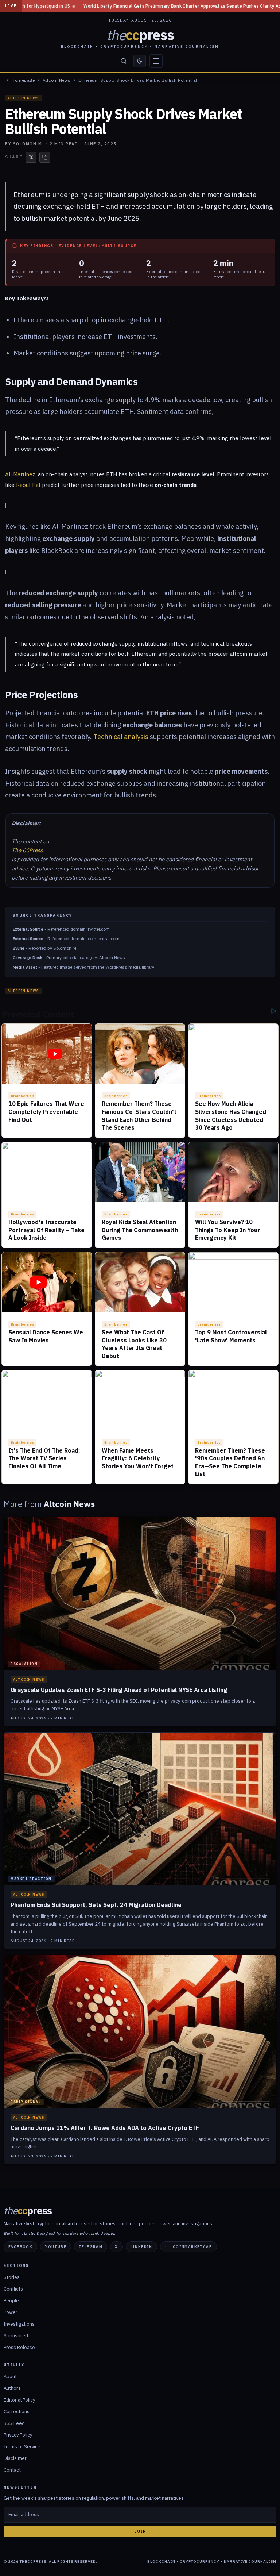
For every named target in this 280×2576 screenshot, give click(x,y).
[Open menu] (156, 61)
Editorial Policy (19, 2400)
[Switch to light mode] (140, 61)
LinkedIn (141, 2247)
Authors (12, 2388)
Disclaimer (15, 2458)
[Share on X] (31, 157)
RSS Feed (14, 2423)
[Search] (124, 61)
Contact (12, 2470)
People (11, 2301)
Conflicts (13, 2289)
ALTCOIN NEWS (24, 98)
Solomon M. (28, 144)
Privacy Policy (18, 2435)
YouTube (56, 2247)
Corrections (17, 2412)
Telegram (91, 2247)
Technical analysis (121, 737)
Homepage (23, 80)
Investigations (19, 2324)
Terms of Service (22, 2447)
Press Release (19, 2347)
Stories (12, 2277)
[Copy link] (45, 157)
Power (11, 2312)
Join (140, 2531)
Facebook (20, 2247)
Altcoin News (57, 80)
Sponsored (16, 2336)
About (10, 2377)
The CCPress (27, 850)
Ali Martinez (20, 474)
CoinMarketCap (192, 2247)
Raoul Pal (28, 485)
